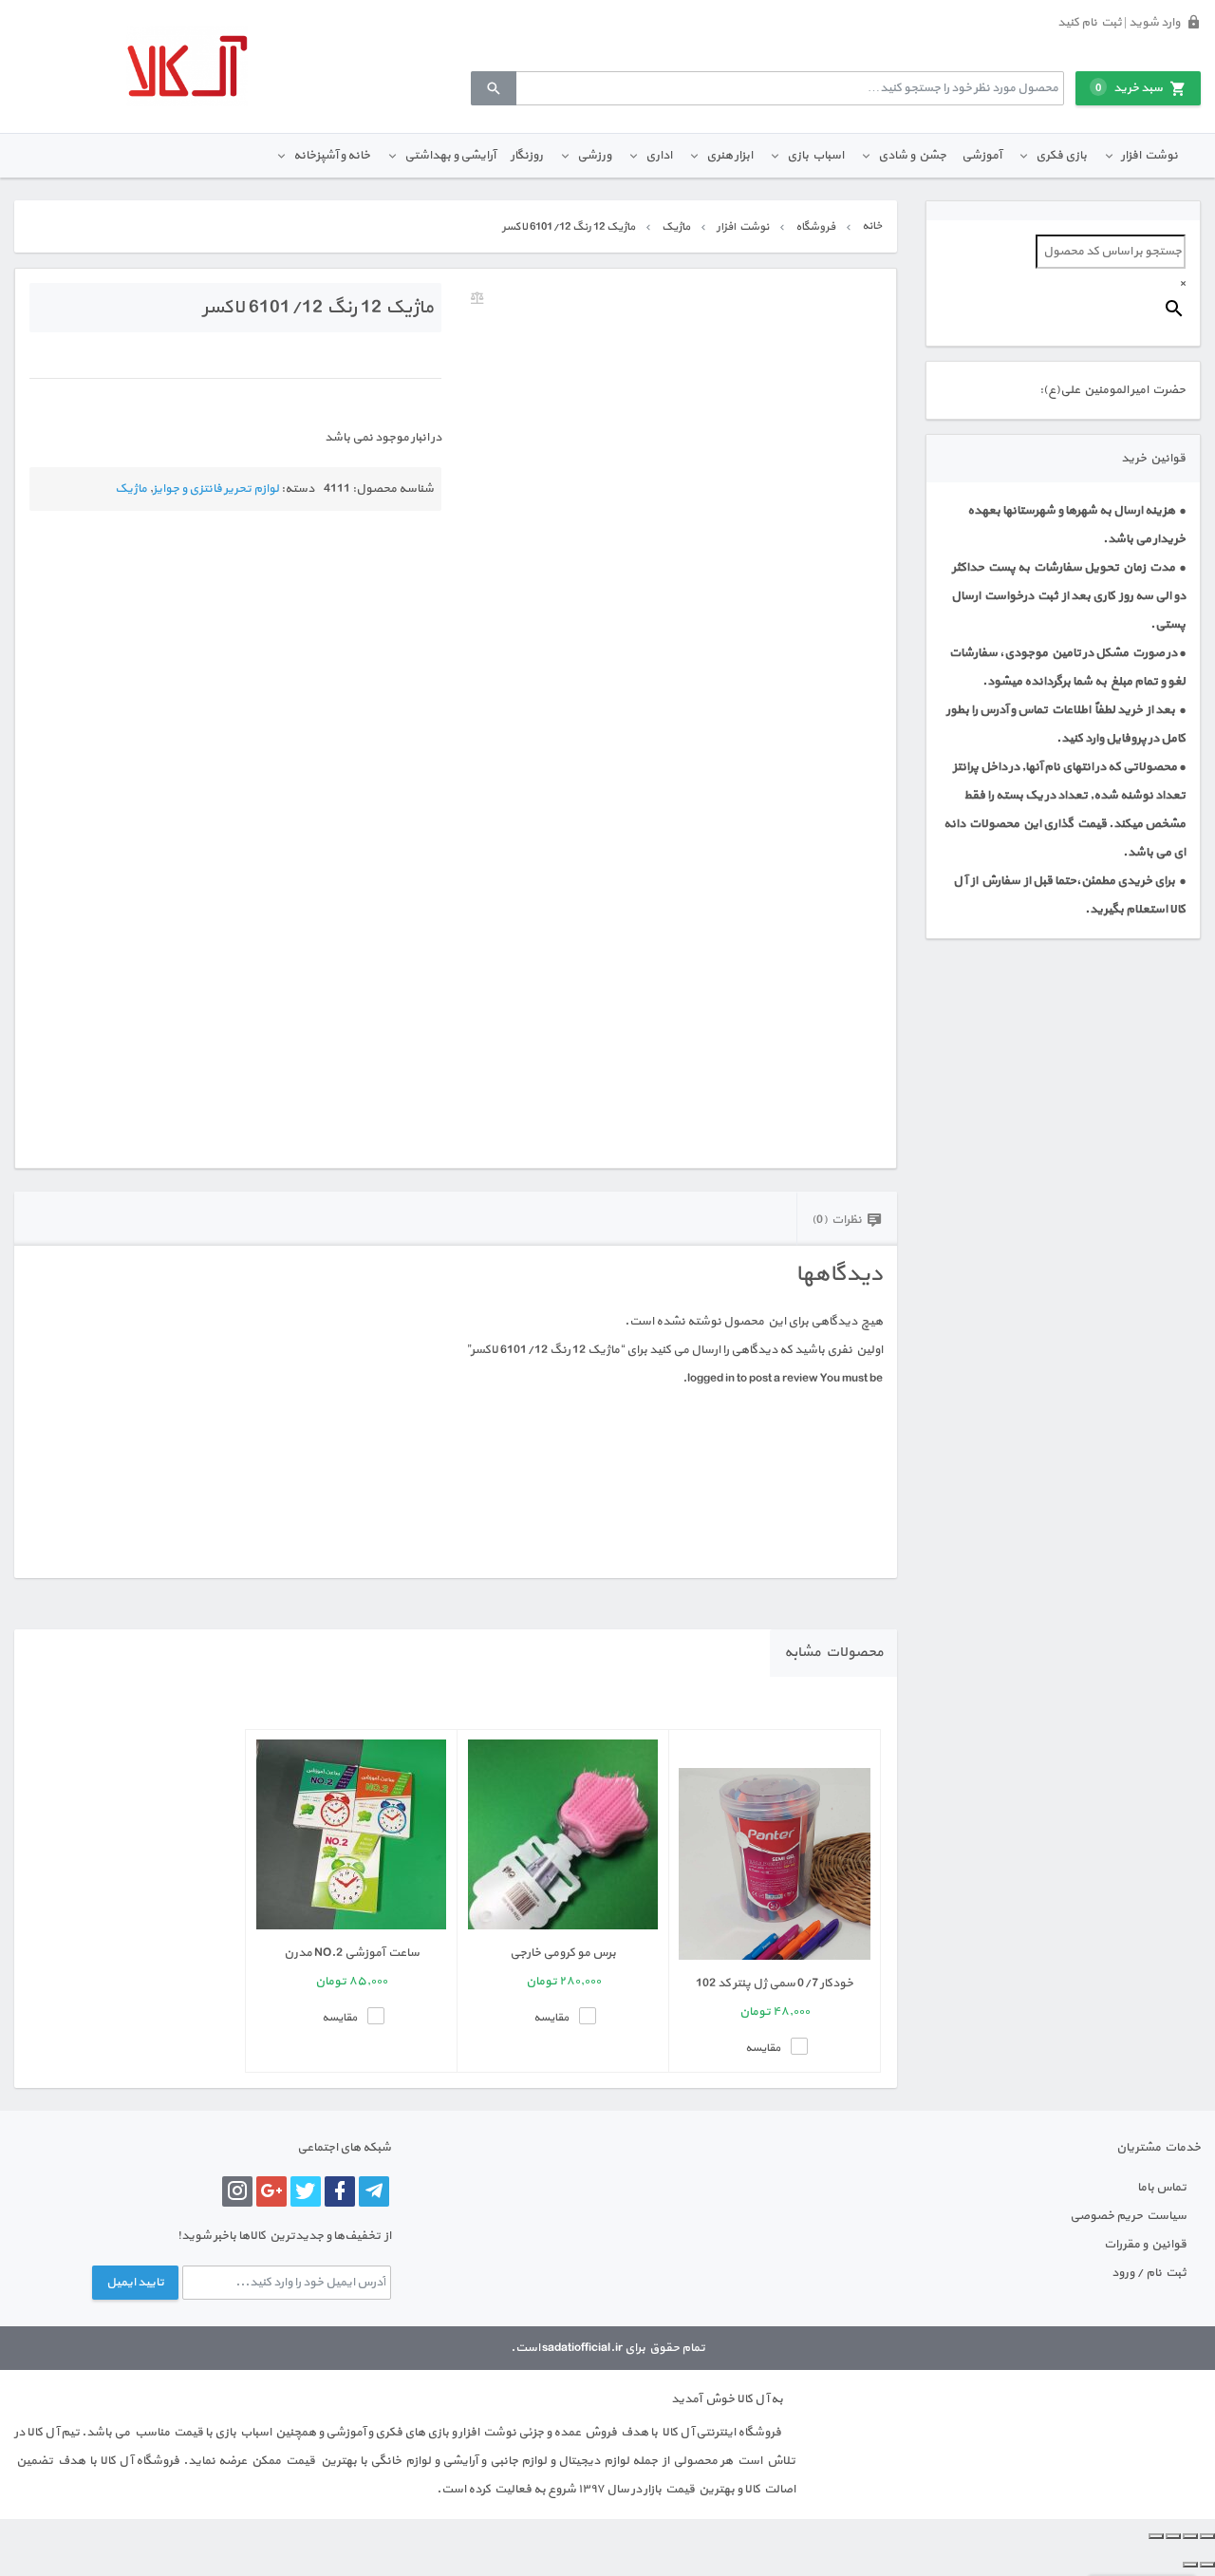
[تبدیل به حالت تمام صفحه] (1190, 2536)
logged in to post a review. (750, 1379)
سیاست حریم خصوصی (1128, 2216)
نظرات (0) (837, 1220)
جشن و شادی (912, 156)
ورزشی (594, 156)
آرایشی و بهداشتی (450, 156)
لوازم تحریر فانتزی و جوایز (216, 489)
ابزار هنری (729, 156)
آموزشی (981, 156)
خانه (872, 226)
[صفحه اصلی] (187, 66)
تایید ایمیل (135, 2283)
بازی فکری (1061, 156)
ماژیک (676, 227)
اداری (659, 156)
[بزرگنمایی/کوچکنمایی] (1207, 2536)
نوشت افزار (1150, 156)
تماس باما (1162, 2188)
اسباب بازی (815, 156)
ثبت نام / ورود (1149, 2273)
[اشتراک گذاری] (1173, 2536)
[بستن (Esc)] (1156, 2536)
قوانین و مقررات (1145, 2245)
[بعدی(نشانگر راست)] (1190, 2565)
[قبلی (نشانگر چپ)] (1207, 2565)
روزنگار (527, 156)
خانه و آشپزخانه (332, 156)
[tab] (847, 1219)
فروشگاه (815, 227)
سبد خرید (1129, 88)
